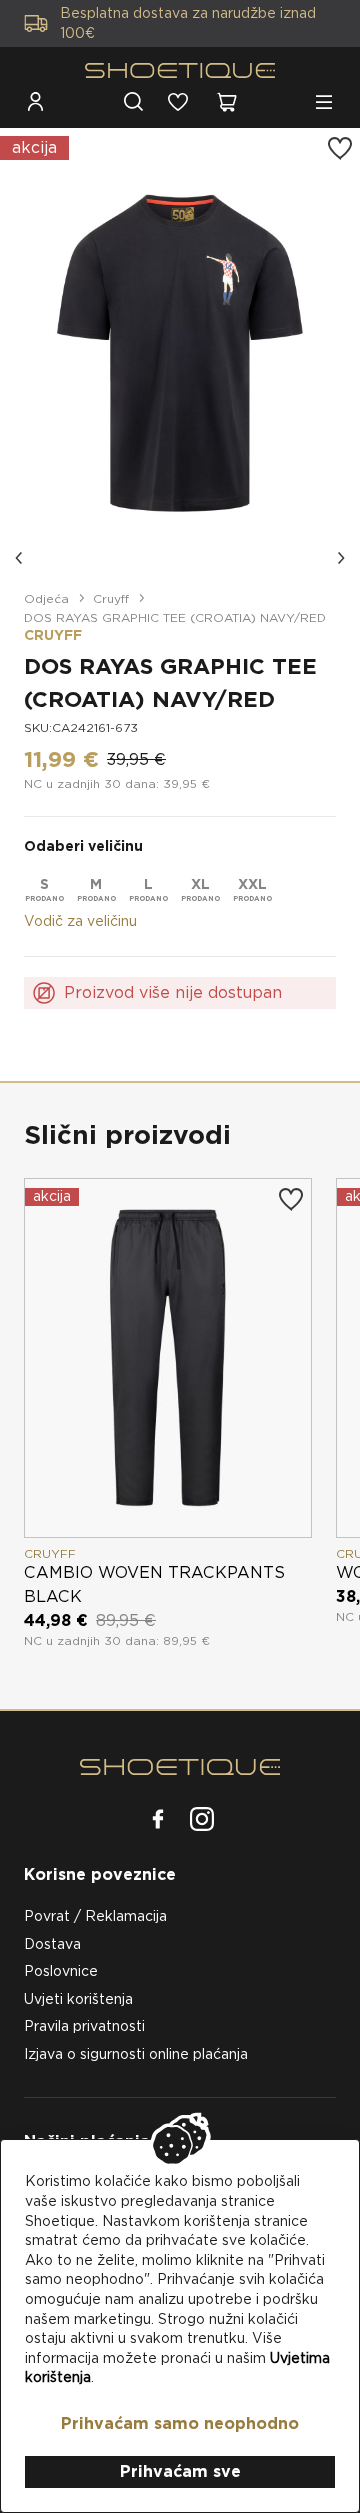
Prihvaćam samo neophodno (180, 2423)
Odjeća (46, 598)
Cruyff (111, 598)
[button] (20, 558)
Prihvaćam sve (180, 2471)
